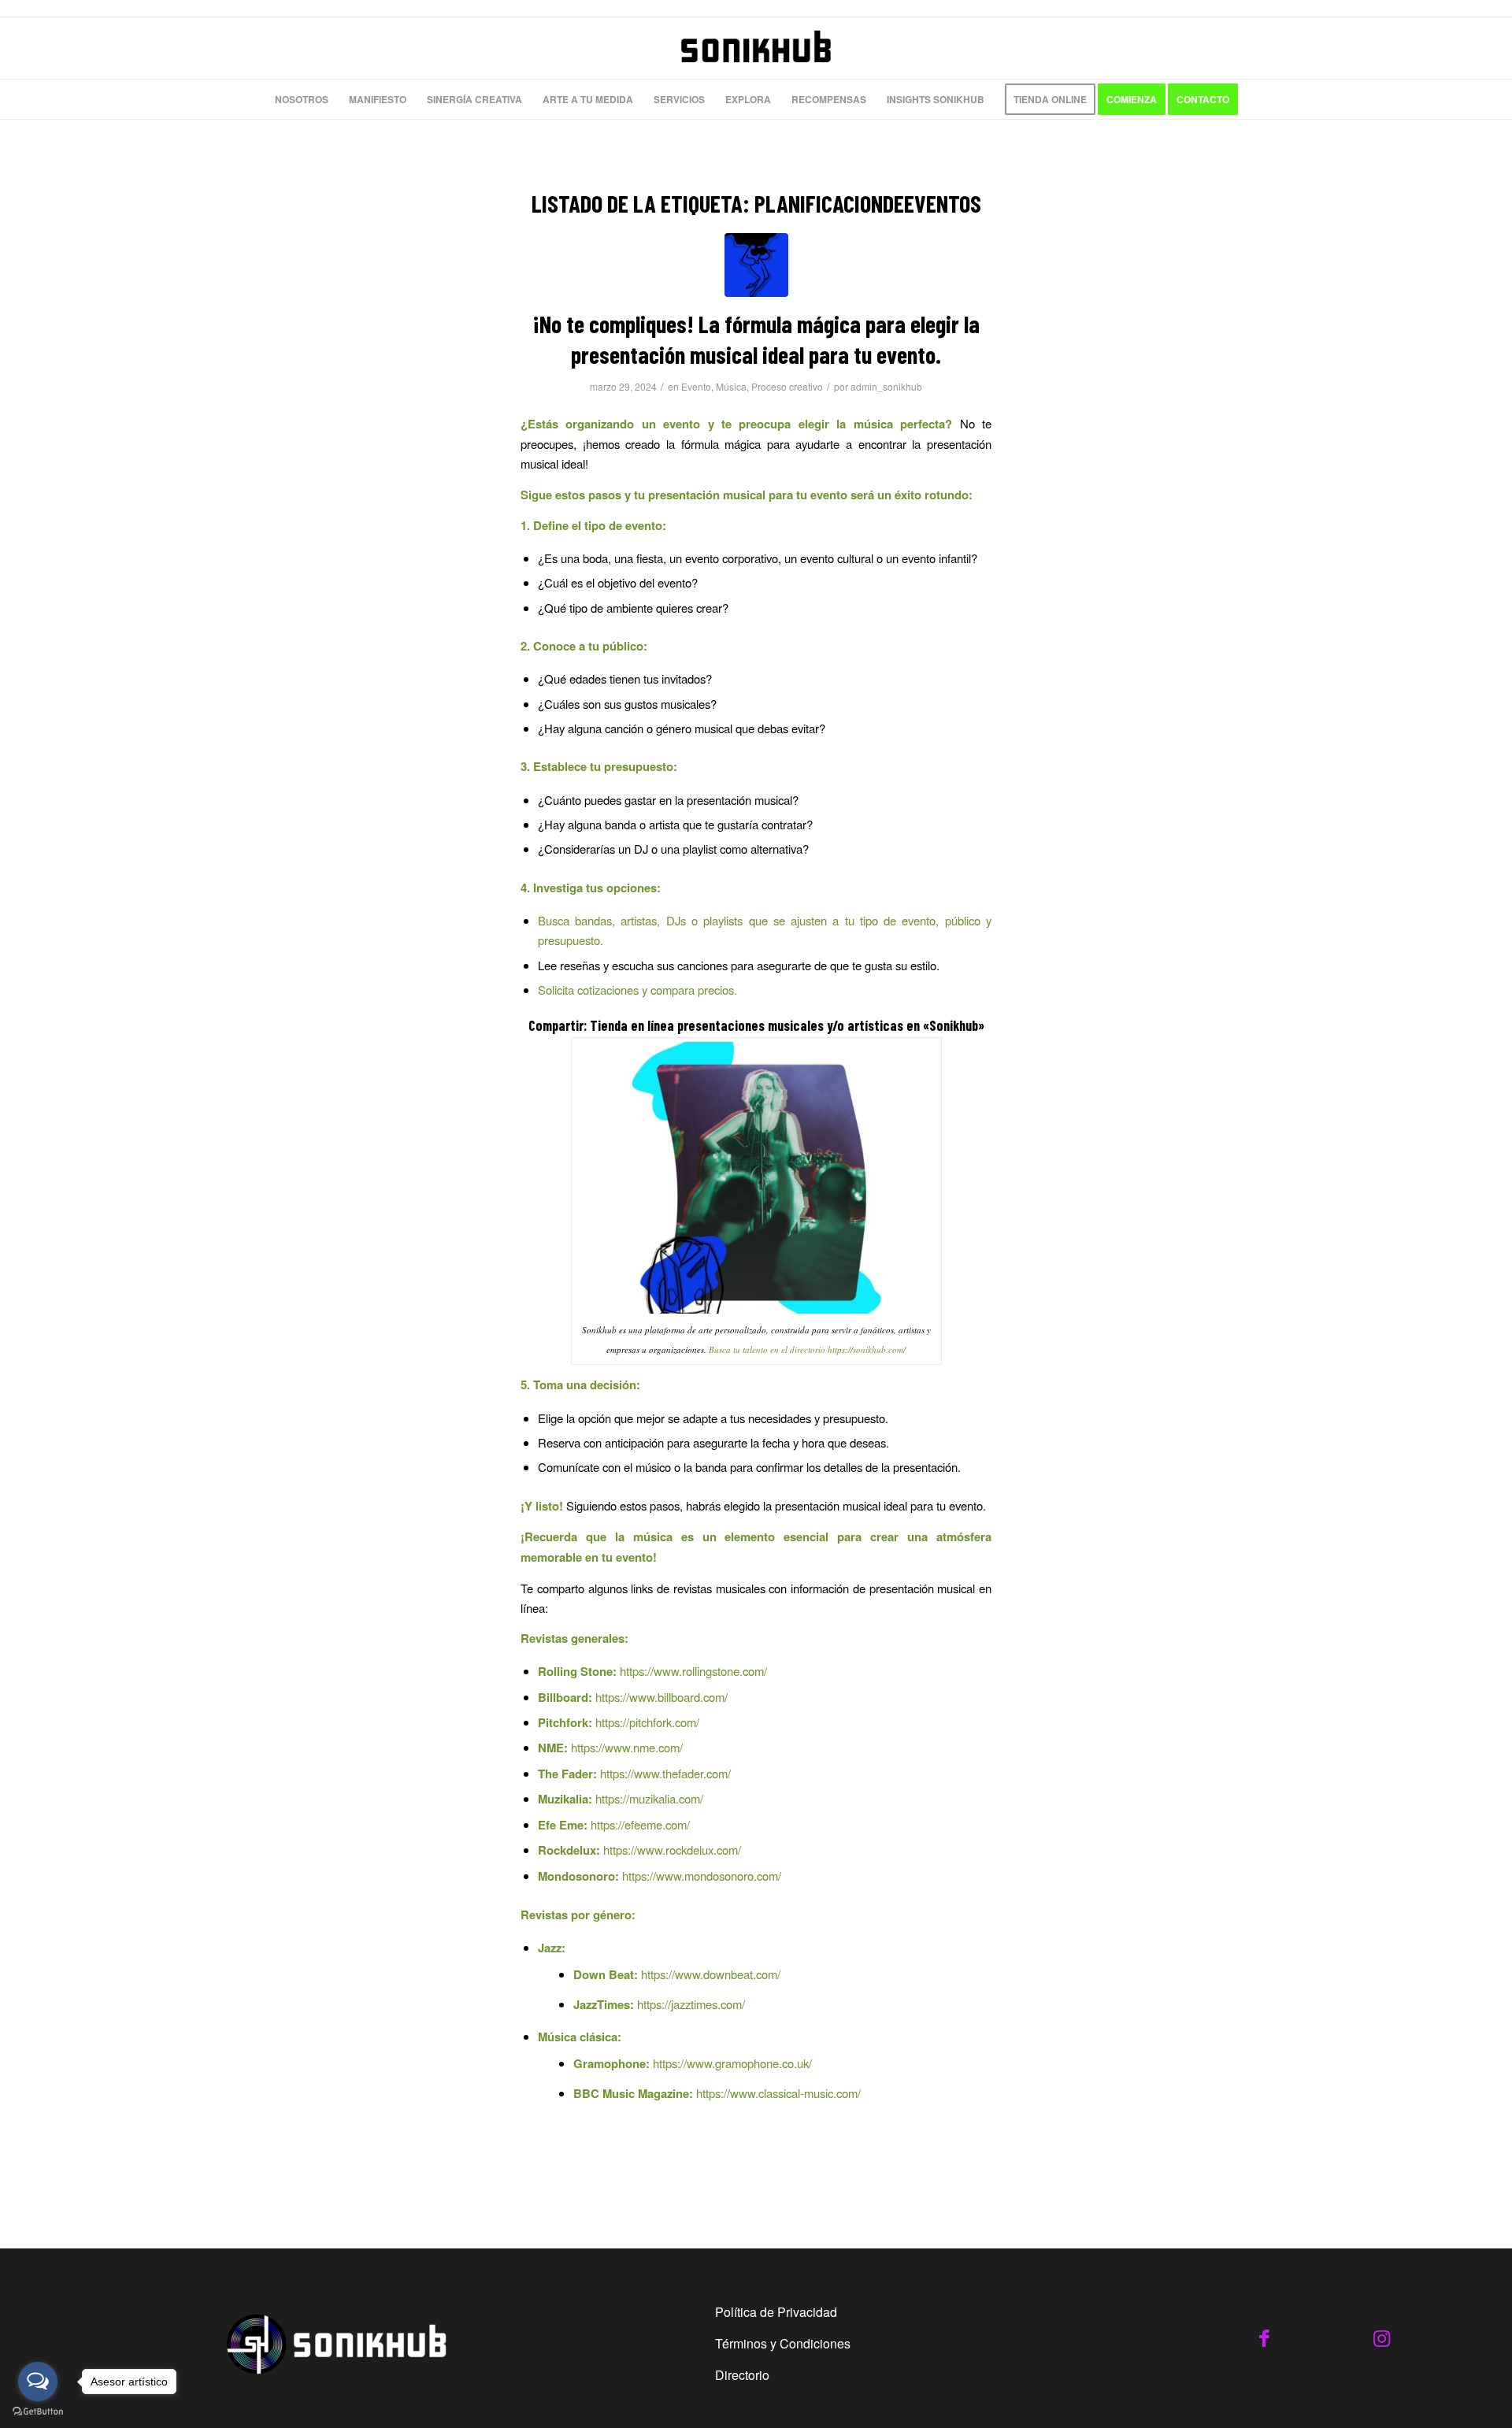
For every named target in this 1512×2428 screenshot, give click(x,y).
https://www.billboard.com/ (661, 1697)
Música (731, 386)
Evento (696, 386)
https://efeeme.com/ (640, 1824)
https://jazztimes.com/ (691, 2004)
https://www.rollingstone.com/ (693, 1671)
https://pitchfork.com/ (647, 1722)
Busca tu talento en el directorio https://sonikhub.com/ (807, 1349)
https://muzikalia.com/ (649, 1798)
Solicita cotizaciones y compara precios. (637, 990)
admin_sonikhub (886, 386)
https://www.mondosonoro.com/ (702, 1876)
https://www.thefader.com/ (665, 1773)
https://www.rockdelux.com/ (672, 1850)
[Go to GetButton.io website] (38, 2412)
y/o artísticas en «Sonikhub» (906, 1025)
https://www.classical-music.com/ (778, 2093)
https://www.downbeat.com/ (711, 1974)
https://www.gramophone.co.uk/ (732, 2063)
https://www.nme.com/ (627, 1747)
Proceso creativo (787, 386)
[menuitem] (302, 99)
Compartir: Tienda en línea (601, 1025)
